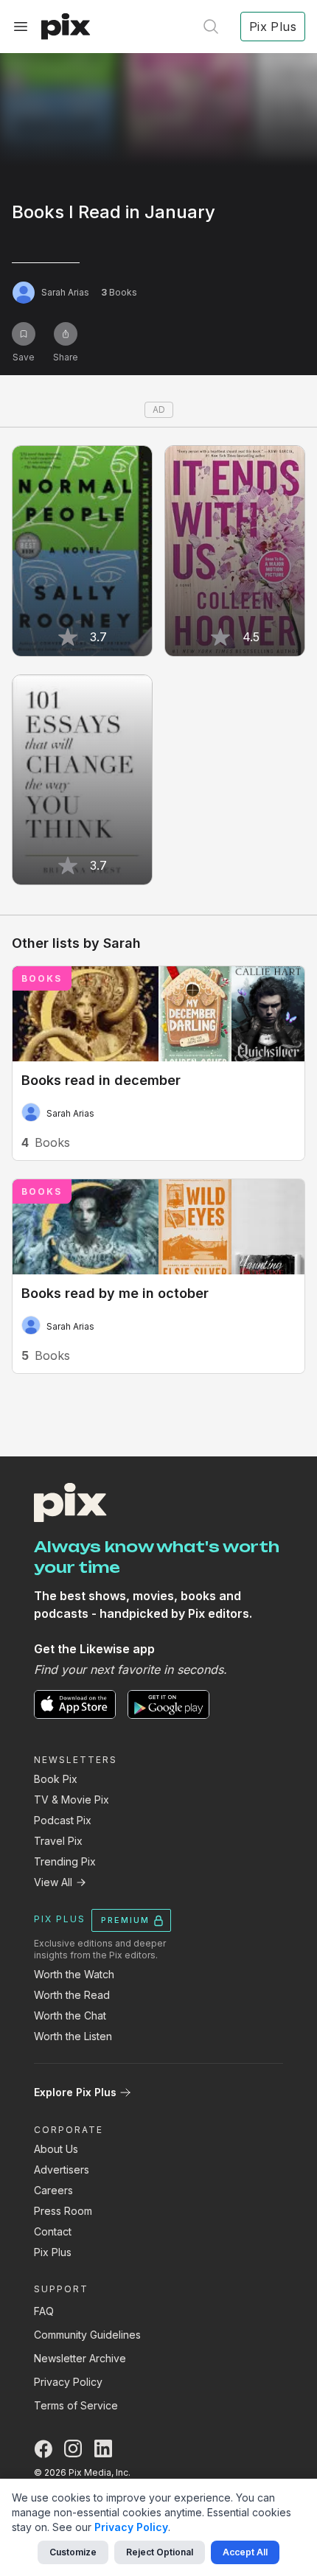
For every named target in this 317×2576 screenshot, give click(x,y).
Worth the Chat (70, 2015)
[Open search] (211, 27)
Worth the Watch (74, 1974)
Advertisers (62, 2170)
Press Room (63, 2211)
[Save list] (24, 334)
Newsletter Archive (80, 2358)
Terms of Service (76, 2405)
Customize (73, 2552)
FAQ (44, 2311)
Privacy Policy (68, 2382)
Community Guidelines (87, 2335)
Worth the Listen (73, 2036)
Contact (53, 2231)
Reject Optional (160, 2552)
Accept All (245, 2552)
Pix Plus (53, 2252)
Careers (53, 2190)
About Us (56, 2149)
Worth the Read (72, 1995)
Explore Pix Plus (75, 2092)
